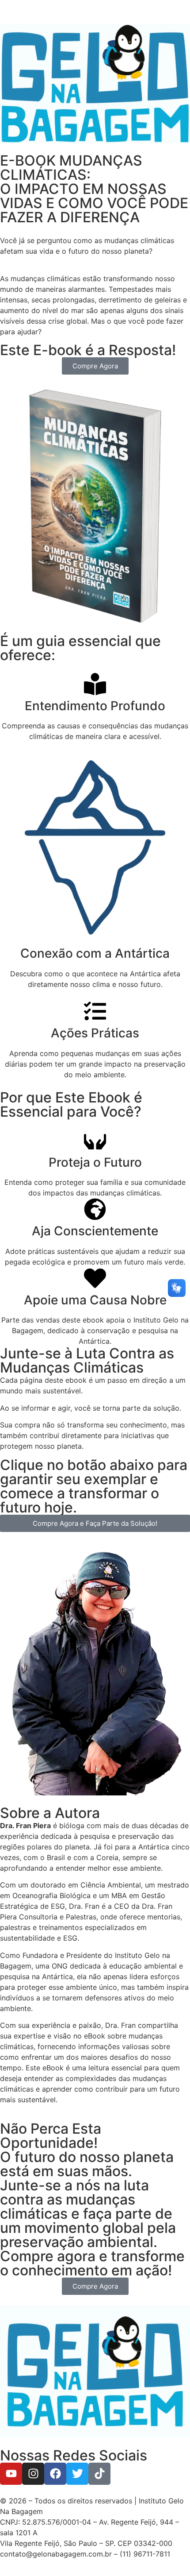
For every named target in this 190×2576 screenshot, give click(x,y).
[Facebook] (55, 2474)
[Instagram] (33, 2474)
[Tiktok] (99, 2474)
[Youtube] (11, 2474)
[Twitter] (77, 2474)
